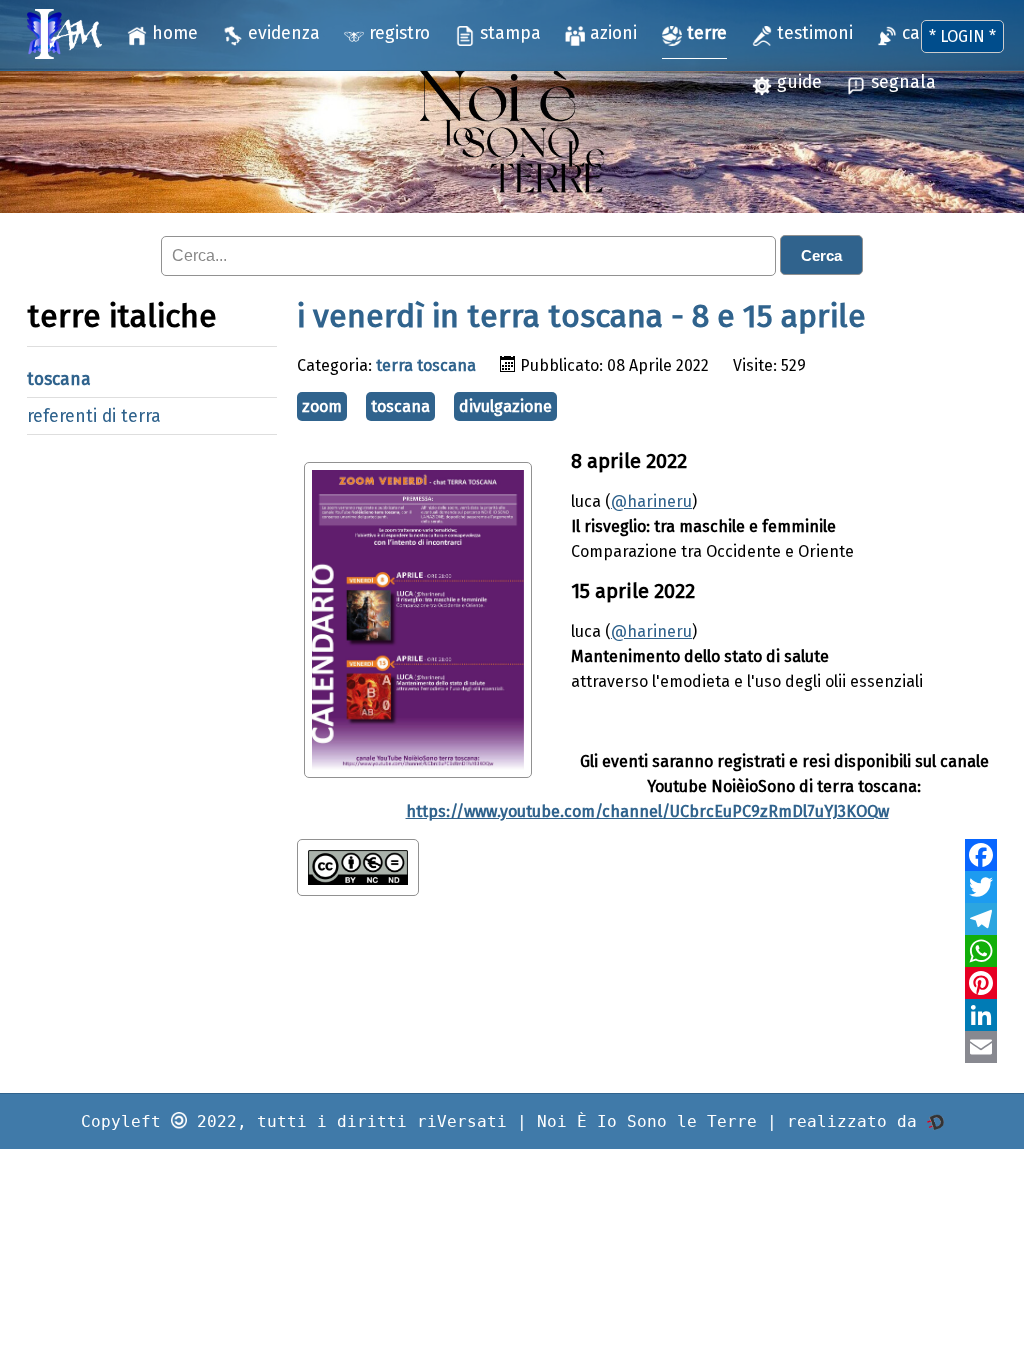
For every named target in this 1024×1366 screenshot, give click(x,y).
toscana (59, 379)
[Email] (981, 1047)
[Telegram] (981, 919)
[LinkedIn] (981, 1015)
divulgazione (505, 406)
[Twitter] (981, 887)
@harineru (651, 501)
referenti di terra (94, 416)
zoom (322, 406)
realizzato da (857, 1121)
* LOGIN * (962, 36)
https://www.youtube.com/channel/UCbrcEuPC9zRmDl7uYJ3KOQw (647, 811)
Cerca (821, 255)
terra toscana (426, 365)
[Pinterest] (981, 983)
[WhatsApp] (981, 951)
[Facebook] (981, 855)
